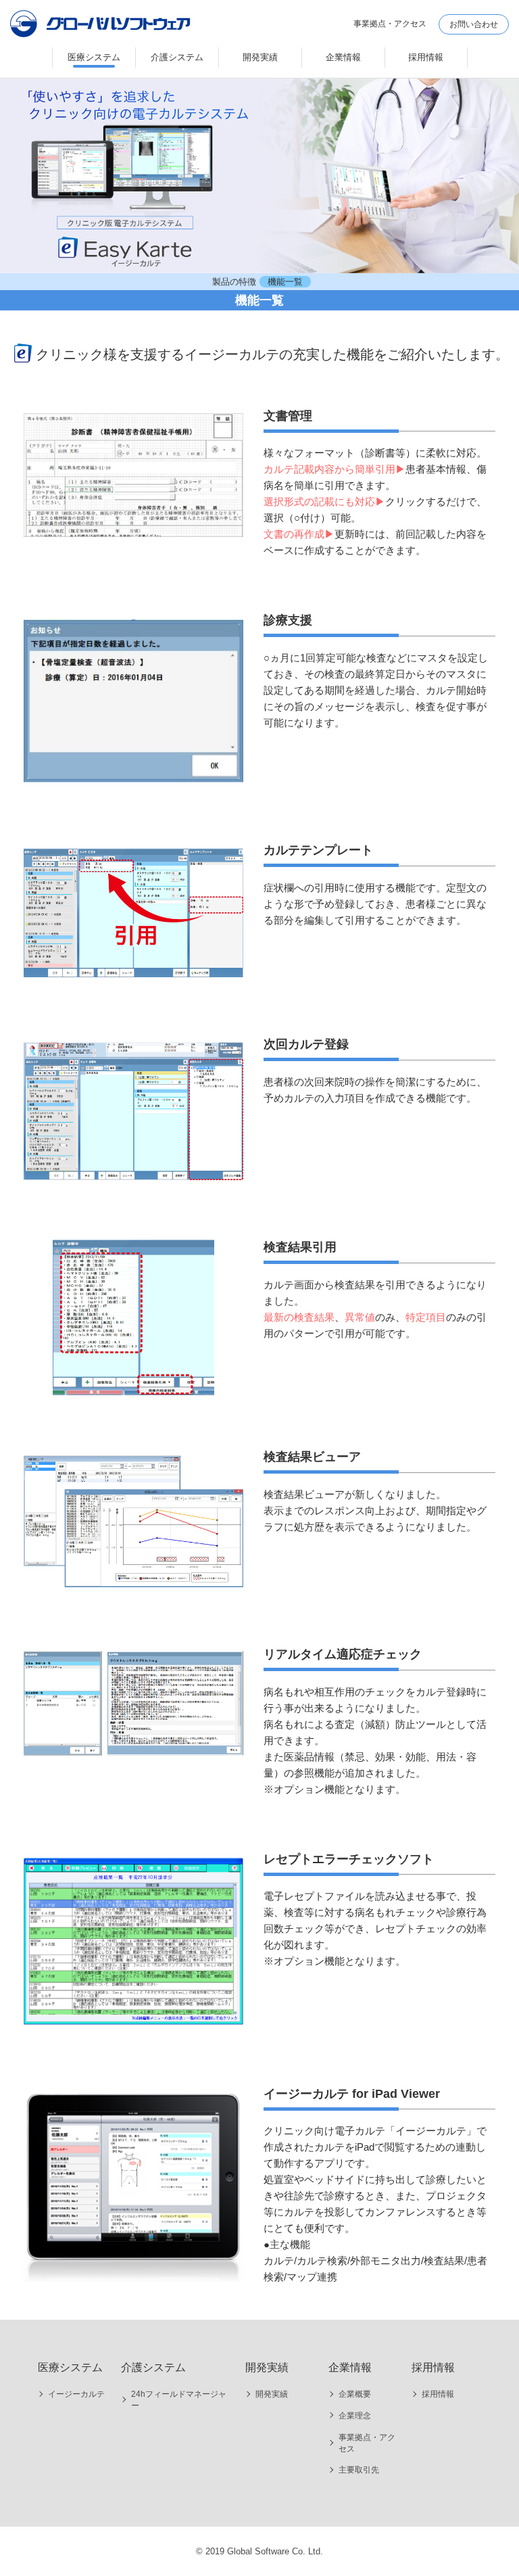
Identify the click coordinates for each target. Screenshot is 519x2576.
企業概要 (355, 2394)
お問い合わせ (474, 24)
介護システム (177, 57)
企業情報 (343, 57)
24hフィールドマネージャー (179, 2400)
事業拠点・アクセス (367, 2443)
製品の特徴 (234, 282)
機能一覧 (285, 282)
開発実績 (260, 57)
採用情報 (426, 57)
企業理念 (355, 2416)
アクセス (390, 24)
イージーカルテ (76, 2394)
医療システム (94, 57)
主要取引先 (359, 2470)
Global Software (101, 28)
